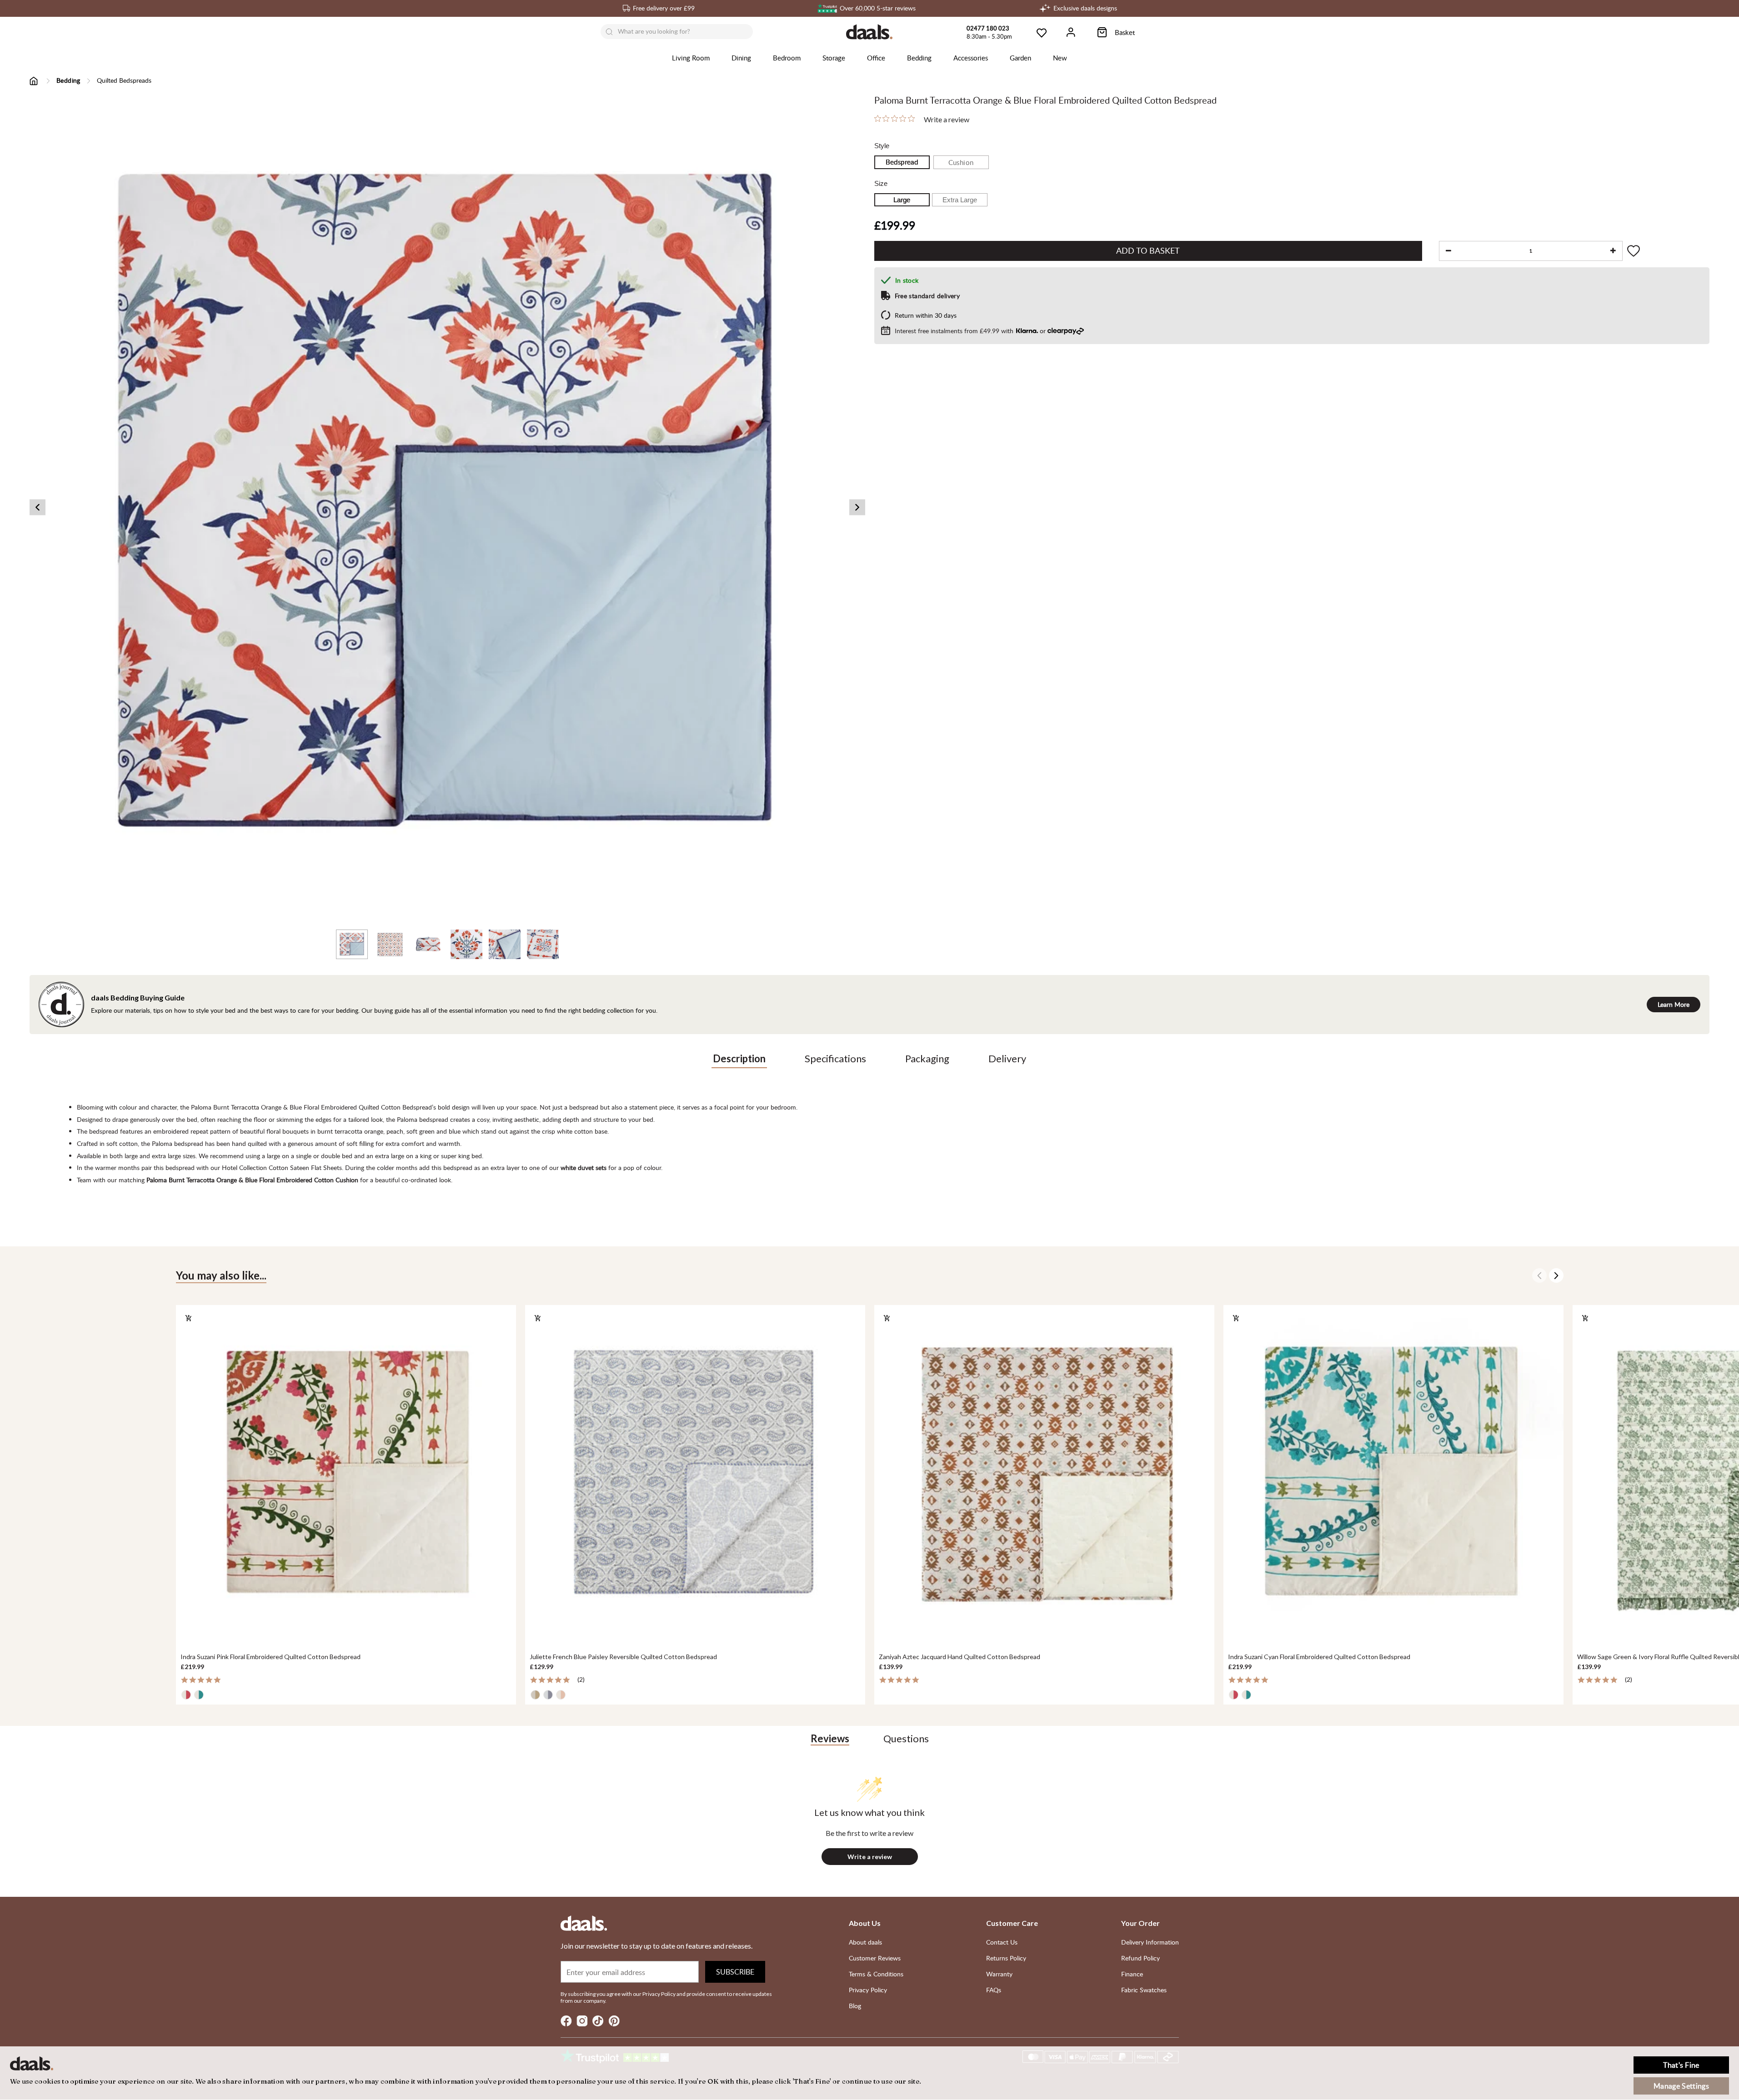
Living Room (691, 58)
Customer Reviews (875, 1958)
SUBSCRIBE (735, 1972)
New (1060, 58)
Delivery (1007, 1058)
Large (902, 200)
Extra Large (960, 200)
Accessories (971, 58)
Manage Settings (1681, 2086)
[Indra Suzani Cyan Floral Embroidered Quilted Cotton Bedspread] (1393, 1475)
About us (865, 1923)
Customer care (1012, 1923)
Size (881, 183)
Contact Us (1002, 1942)
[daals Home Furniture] (869, 32)
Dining (741, 58)
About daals (865, 1942)
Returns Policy (1006, 1958)
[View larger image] (447, 507)
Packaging (927, 1058)
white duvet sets (584, 1167)
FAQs (994, 1990)
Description (739, 1058)
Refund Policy (1140, 1958)
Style (882, 146)
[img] (878, 118)
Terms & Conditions (876, 1974)
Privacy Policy (868, 1990)
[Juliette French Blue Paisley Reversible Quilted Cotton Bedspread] (695, 1475)
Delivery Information (1150, 1942)
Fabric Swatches (1144, 1990)
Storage (834, 58)
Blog (855, 2006)
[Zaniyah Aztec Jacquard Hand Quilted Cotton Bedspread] (1044, 1475)
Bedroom (787, 58)
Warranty (999, 1974)
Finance (1132, 1974)
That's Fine (1681, 2065)
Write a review (947, 120)
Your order (1140, 1923)
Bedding (919, 58)
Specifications (835, 1058)
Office (876, 58)
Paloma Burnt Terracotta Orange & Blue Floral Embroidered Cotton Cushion (252, 1180)
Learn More (1674, 1004)
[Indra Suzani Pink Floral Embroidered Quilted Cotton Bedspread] (346, 1475)
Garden (1020, 58)
